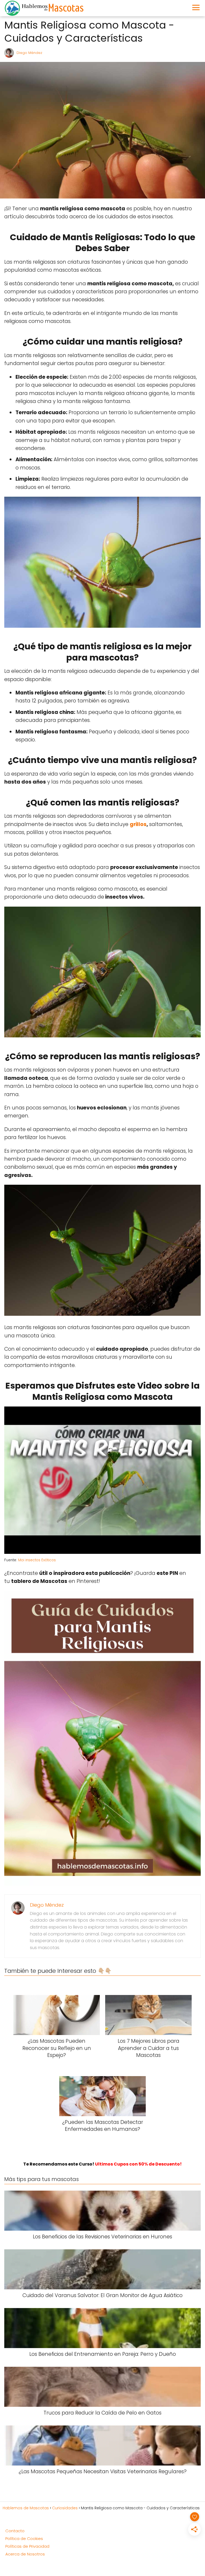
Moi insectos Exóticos (37, 1560)
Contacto (15, 2531)
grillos (138, 824)
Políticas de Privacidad (27, 2546)
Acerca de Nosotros (25, 2554)
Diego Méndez (29, 53)
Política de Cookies (24, 2539)
